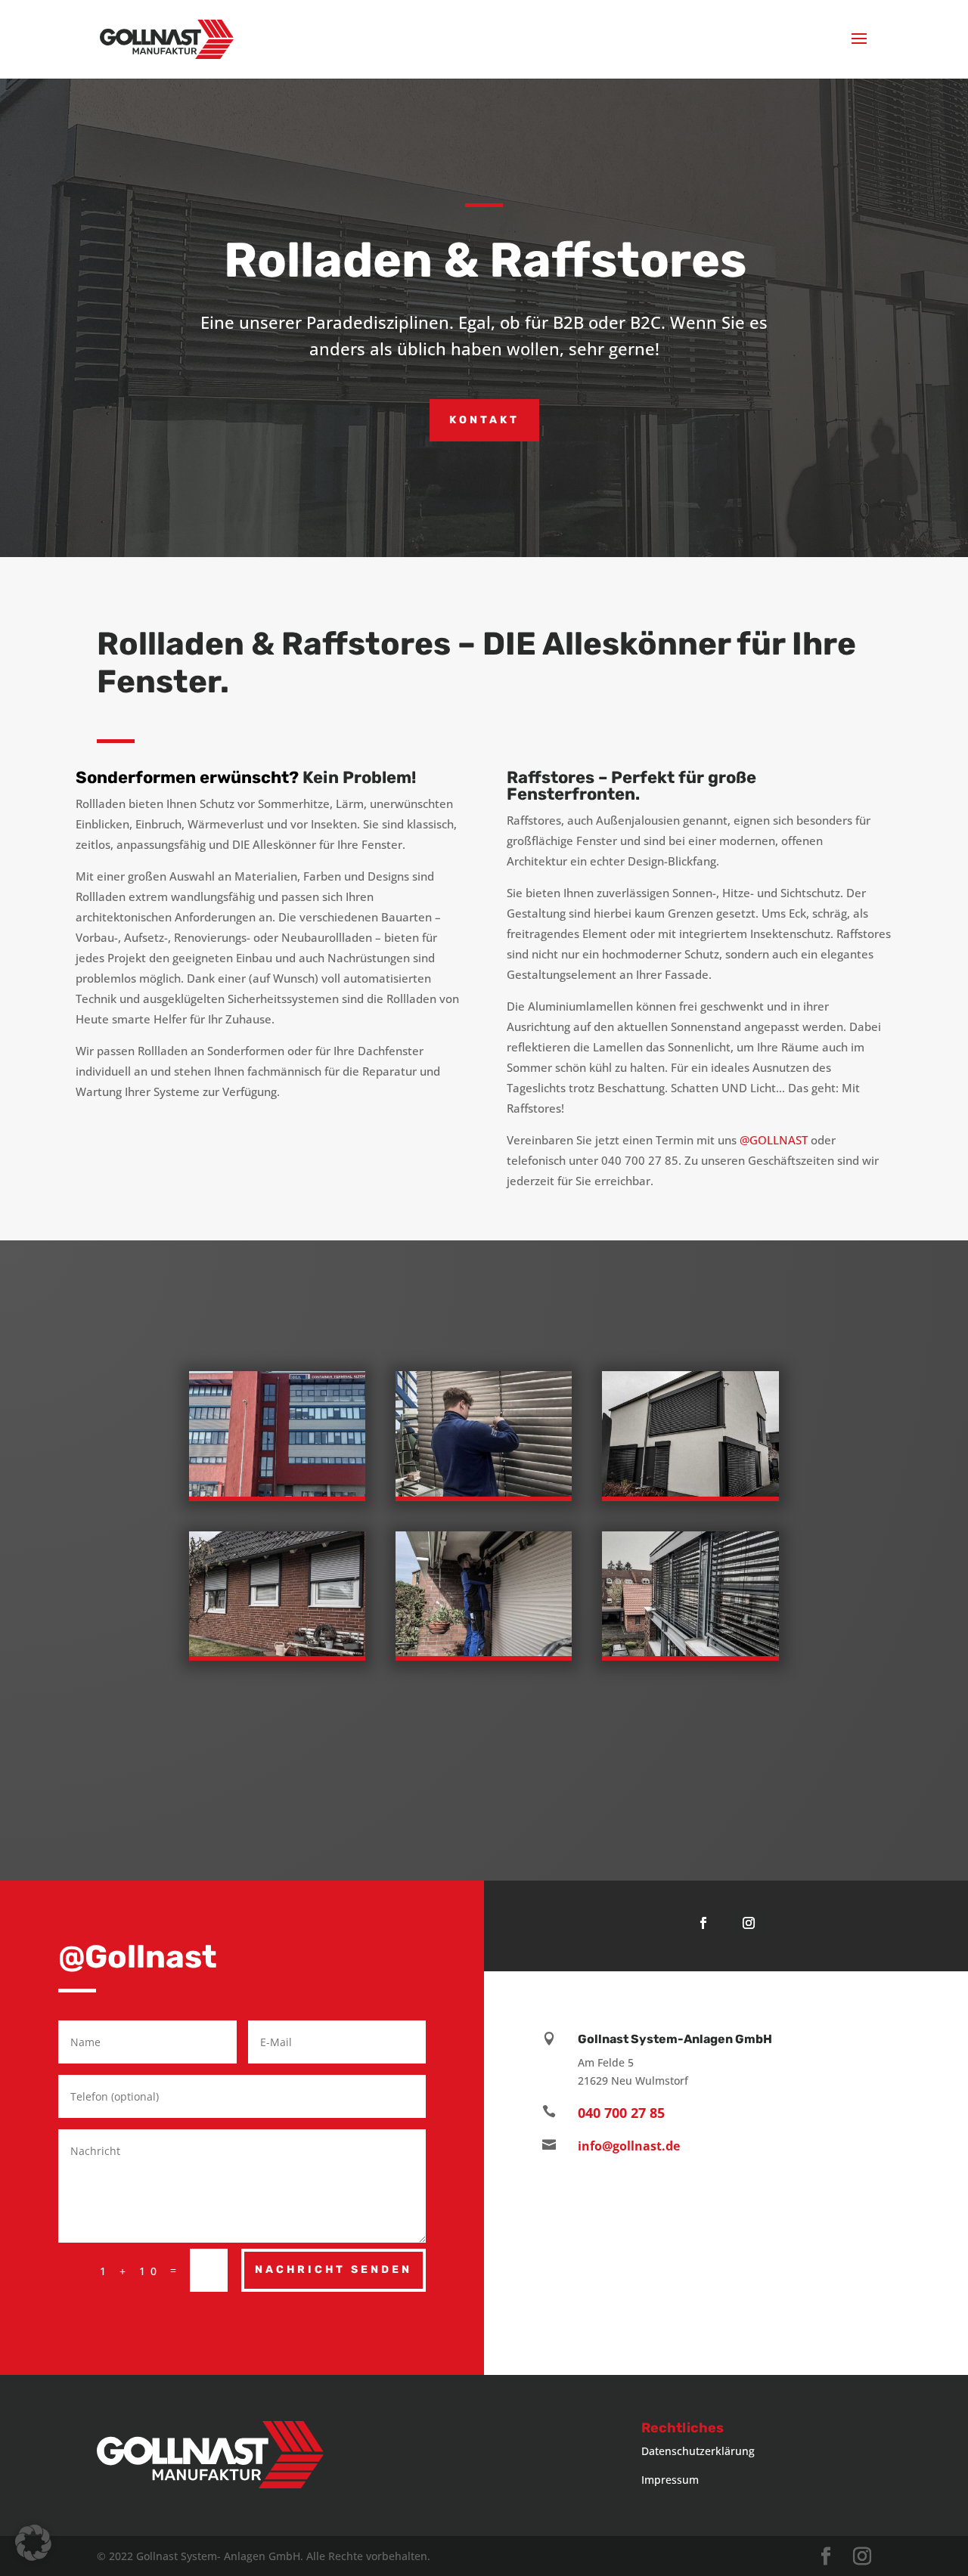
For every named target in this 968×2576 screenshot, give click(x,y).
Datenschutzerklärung (698, 2451)
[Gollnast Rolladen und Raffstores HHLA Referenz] (277, 1492)
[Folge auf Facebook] (703, 1923)
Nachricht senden (334, 2269)
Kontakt (484, 420)
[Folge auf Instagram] (749, 1923)
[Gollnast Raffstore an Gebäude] (690, 1652)
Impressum (670, 2480)
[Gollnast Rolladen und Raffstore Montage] (484, 1652)
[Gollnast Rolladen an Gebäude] (690, 1492)
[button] (33, 2543)
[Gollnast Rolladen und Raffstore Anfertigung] (484, 1492)
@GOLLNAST (774, 1140)
